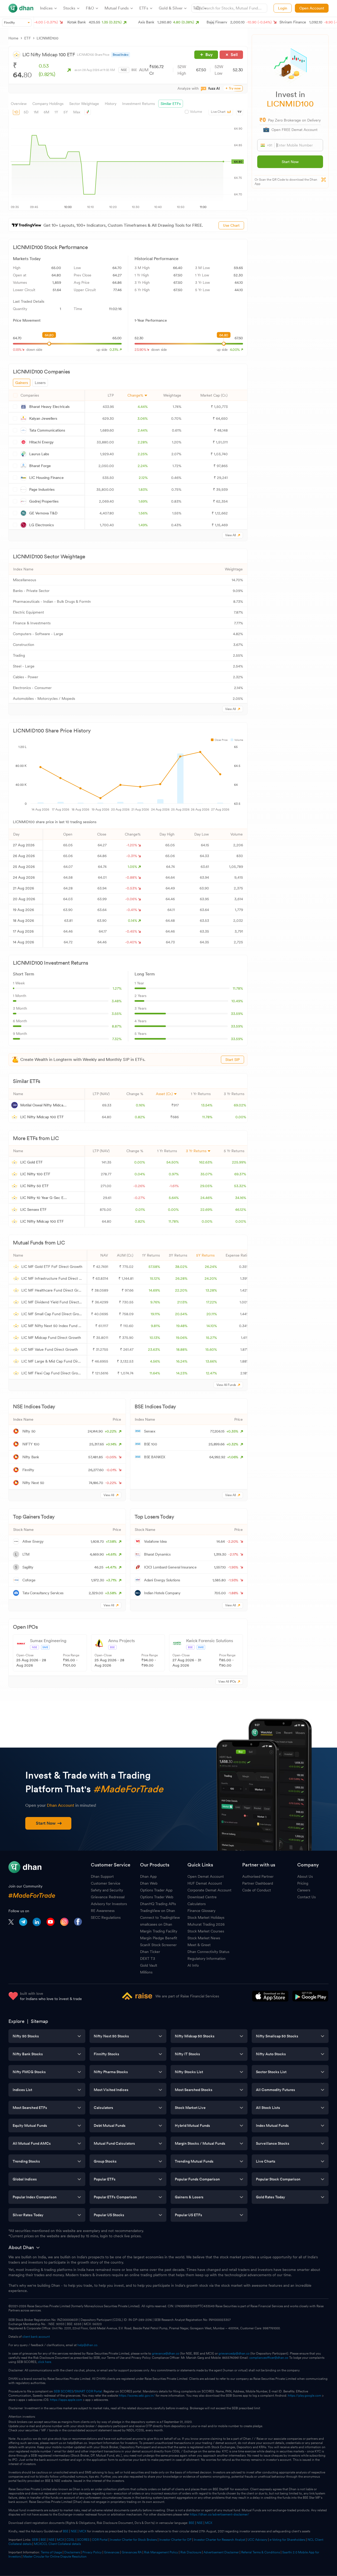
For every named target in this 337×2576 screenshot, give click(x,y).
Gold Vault (149, 1965)
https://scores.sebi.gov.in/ (137, 2396)
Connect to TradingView (160, 1917)
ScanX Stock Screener (158, 1945)
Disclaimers (72, 2552)
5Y (66, 112)
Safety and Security (107, 1890)
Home (13, 38)
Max (77, 112)
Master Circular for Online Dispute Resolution (55, 2557)
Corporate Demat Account (209, 1890)
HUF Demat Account (205, 1883)
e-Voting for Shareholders (287, 2540)
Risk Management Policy (161, 2552)
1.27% (117, 988)
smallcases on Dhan (156, 1924)
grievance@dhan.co (166, 2354)
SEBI (35, 2540)
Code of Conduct (257, 1890)
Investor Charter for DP (175, 2540)
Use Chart (231, 225)
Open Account (312, 8)
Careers (304, 1890)
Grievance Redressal (108, 1897)
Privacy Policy (92, 2552)
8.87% (117, 1026)
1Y (56, 112)
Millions (146, 1972)
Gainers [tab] (22, 383)
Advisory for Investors (109, 1904)
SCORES (83, 2540)
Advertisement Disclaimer (221, 2552)
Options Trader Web (157, 1897)
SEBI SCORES (63, 2391)
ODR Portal (100, 2540)
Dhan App (148, 1876)
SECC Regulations (106, 1917)
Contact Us (306, 1897)
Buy (209, 55)
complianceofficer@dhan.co (269, 2358)
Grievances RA (132, 2552)
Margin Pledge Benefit (159, 1938)
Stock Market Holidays (206, 1917)
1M (36, 112)
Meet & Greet (199, 1945)
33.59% (237, 1014)
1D (16, 112)
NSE (124, 70)
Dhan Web (149, 1883)
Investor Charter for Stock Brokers (133, 2540)
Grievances (112, 2552)
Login (283, 8)
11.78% (238, 988)
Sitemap (39, 2021)
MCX (209, 2523)
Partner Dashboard (258, 1883)
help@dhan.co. (88, 2345)
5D (26, 112)
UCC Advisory (257, 2540)
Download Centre (202, 1897)
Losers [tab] (40, 383)
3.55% (117, 1014)
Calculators (197, 1904)
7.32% (117, 1039)
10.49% (237, 1001)
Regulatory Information (207, 1958)
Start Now (290, 162)
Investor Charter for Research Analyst (219, 2540)
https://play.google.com (304, 2396)
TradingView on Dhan (158, 1911)
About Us (305, 1876)
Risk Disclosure (191, 2552)
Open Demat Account (206, 1876)
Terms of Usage (51, 2552)
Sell (234, 55)
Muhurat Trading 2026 (206, 1924)
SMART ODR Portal (88, 2391)
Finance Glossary (201, 1911)
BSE (134, 70)
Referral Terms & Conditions (261, 2552)
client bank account (36, 2337)
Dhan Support (102, 1876)
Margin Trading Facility (159, 1931)
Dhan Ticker (150, 1952)
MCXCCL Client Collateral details (57, 2544)
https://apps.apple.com (66, 2400)
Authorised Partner (258, 1876)
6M (46, 112)
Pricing (303, 1883)
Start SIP (232, 1060)
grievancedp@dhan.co (234, 2354)
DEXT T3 (148, 1958)
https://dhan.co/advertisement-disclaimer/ (219, 2514)
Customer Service (106, 1883)
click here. (45, 2362)
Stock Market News (204, 1938)
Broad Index (121, 55)
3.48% (117, 1001)
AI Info (193, 1965)
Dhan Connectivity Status (208, 1952)
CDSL (71, 2540)
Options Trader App (156, 1890)
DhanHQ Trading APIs (158, 1904)
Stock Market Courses (206, 1931)
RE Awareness (103, 1911)
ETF (28, 38)
